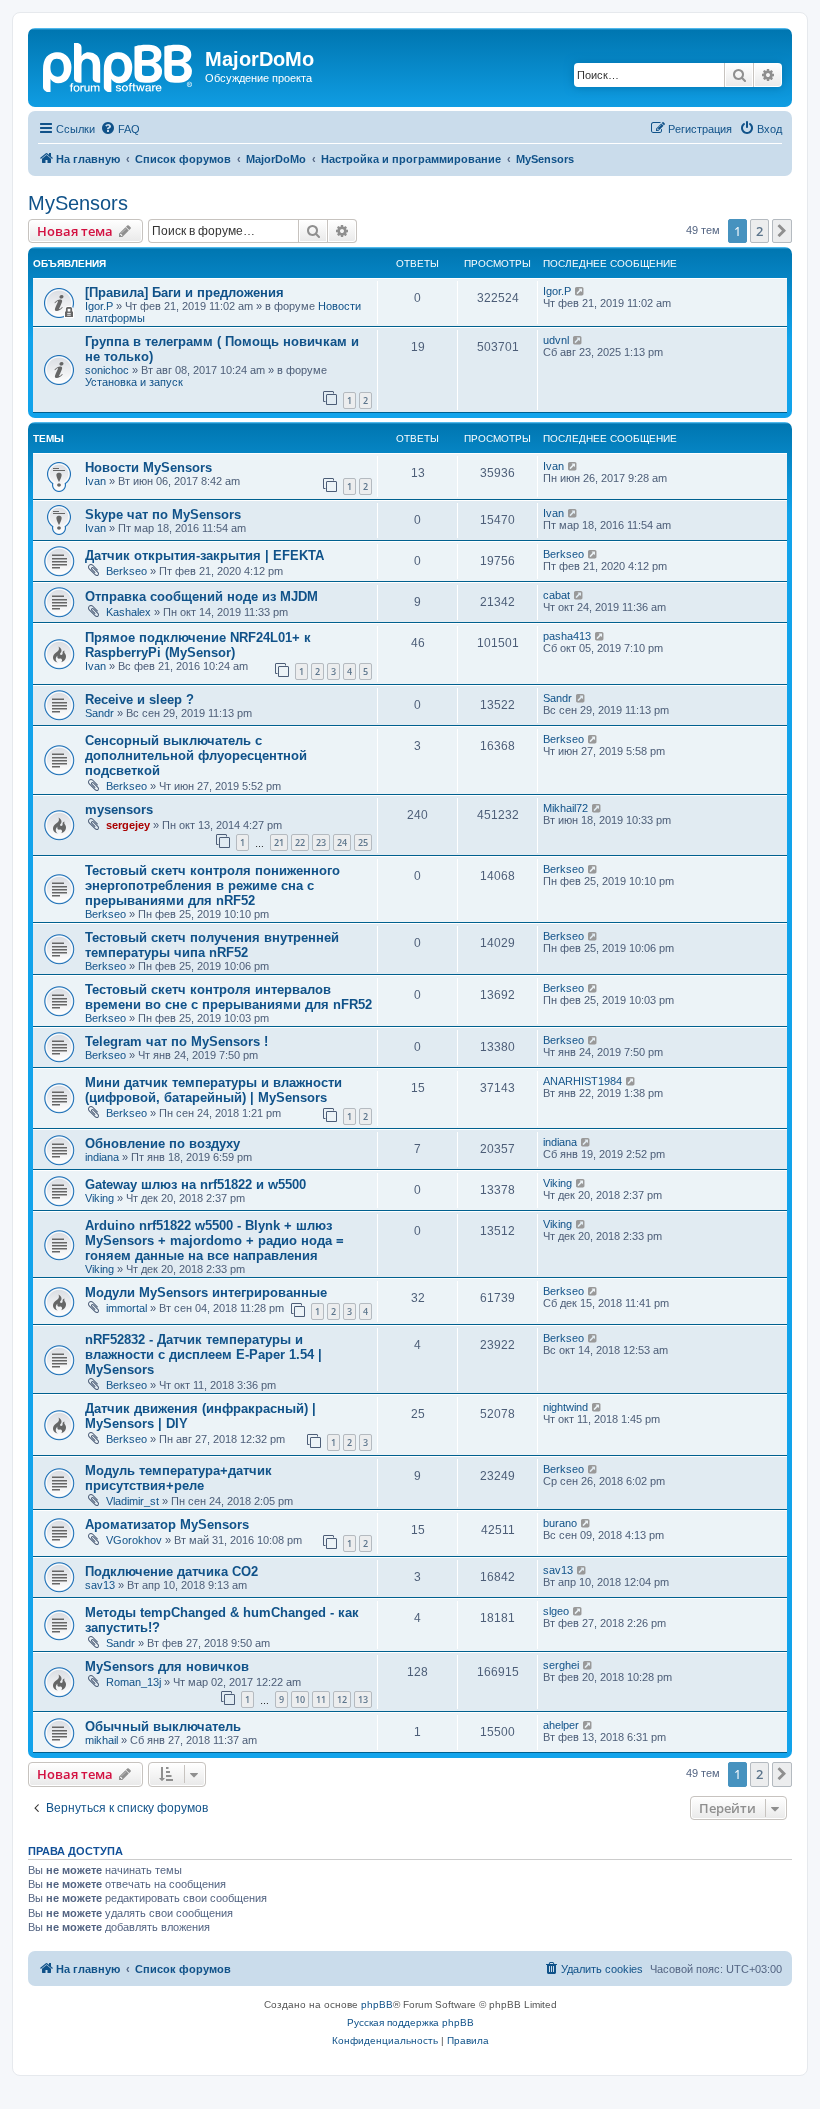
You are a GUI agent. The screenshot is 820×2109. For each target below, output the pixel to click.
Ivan (95, 481)
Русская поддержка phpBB (410, 2022)
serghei (561, 1665)
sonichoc (107, 370)
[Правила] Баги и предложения (184, 292)
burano (560, 1523)
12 (342, 1699)
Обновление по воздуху (162, 1143)
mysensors (119, 809)
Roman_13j (133, 1682)
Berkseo (126, 571)
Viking (99, 1198)
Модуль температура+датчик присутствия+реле (178, 1478)
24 (342, 842)
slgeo (556, 1611)
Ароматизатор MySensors (167, 1524)
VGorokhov (134, 1540)
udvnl (556, 340)
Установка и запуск (134, 382)
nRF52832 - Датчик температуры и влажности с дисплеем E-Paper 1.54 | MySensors (203, 1354)
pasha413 (567, 636)
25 (363, 842)
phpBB (377, 2004)
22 (300, 842)
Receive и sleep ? (139, 699)
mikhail (101, 1740)
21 (279, 842)
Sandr (99, 713)
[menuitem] (120, 129)
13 (363, 1699)
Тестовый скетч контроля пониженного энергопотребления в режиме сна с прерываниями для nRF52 (212, 885)
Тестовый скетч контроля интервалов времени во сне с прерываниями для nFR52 (228, 997)
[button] (782, 231)
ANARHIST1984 (582, 1081)
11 (321, 1699)
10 (300, 1699)
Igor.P (99, 306)
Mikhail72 (565, 808)
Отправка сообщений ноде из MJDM (201, 596)
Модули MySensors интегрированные (206, 1292)
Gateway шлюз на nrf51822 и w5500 (195, 1184)
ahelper (561, 1725)
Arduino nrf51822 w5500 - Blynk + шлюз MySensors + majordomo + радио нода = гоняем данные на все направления (214, 1240)
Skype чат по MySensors (163, 514)
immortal (126, 1308)
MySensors (78, 203)
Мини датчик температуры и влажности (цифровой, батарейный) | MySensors (213, 1090)
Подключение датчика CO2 (171, 1571)
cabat (556, 595)
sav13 (100, 1585)
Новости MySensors (148, 467)
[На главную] (119, 65)
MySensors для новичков (167, 1666)
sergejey (128, 825)
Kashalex (128, 612)
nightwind (565, 1407)
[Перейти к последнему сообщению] (580, 291)
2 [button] (759, 231)
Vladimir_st (132, 1501)
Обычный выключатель (163, 1726)
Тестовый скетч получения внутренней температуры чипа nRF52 (212, 945)
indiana (102, 1157)
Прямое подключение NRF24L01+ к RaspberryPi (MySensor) (198, 645)
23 (321, 842)
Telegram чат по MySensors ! (176, 1041)
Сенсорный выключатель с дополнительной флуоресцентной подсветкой (196, 755)
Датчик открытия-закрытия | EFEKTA (204, 555)
